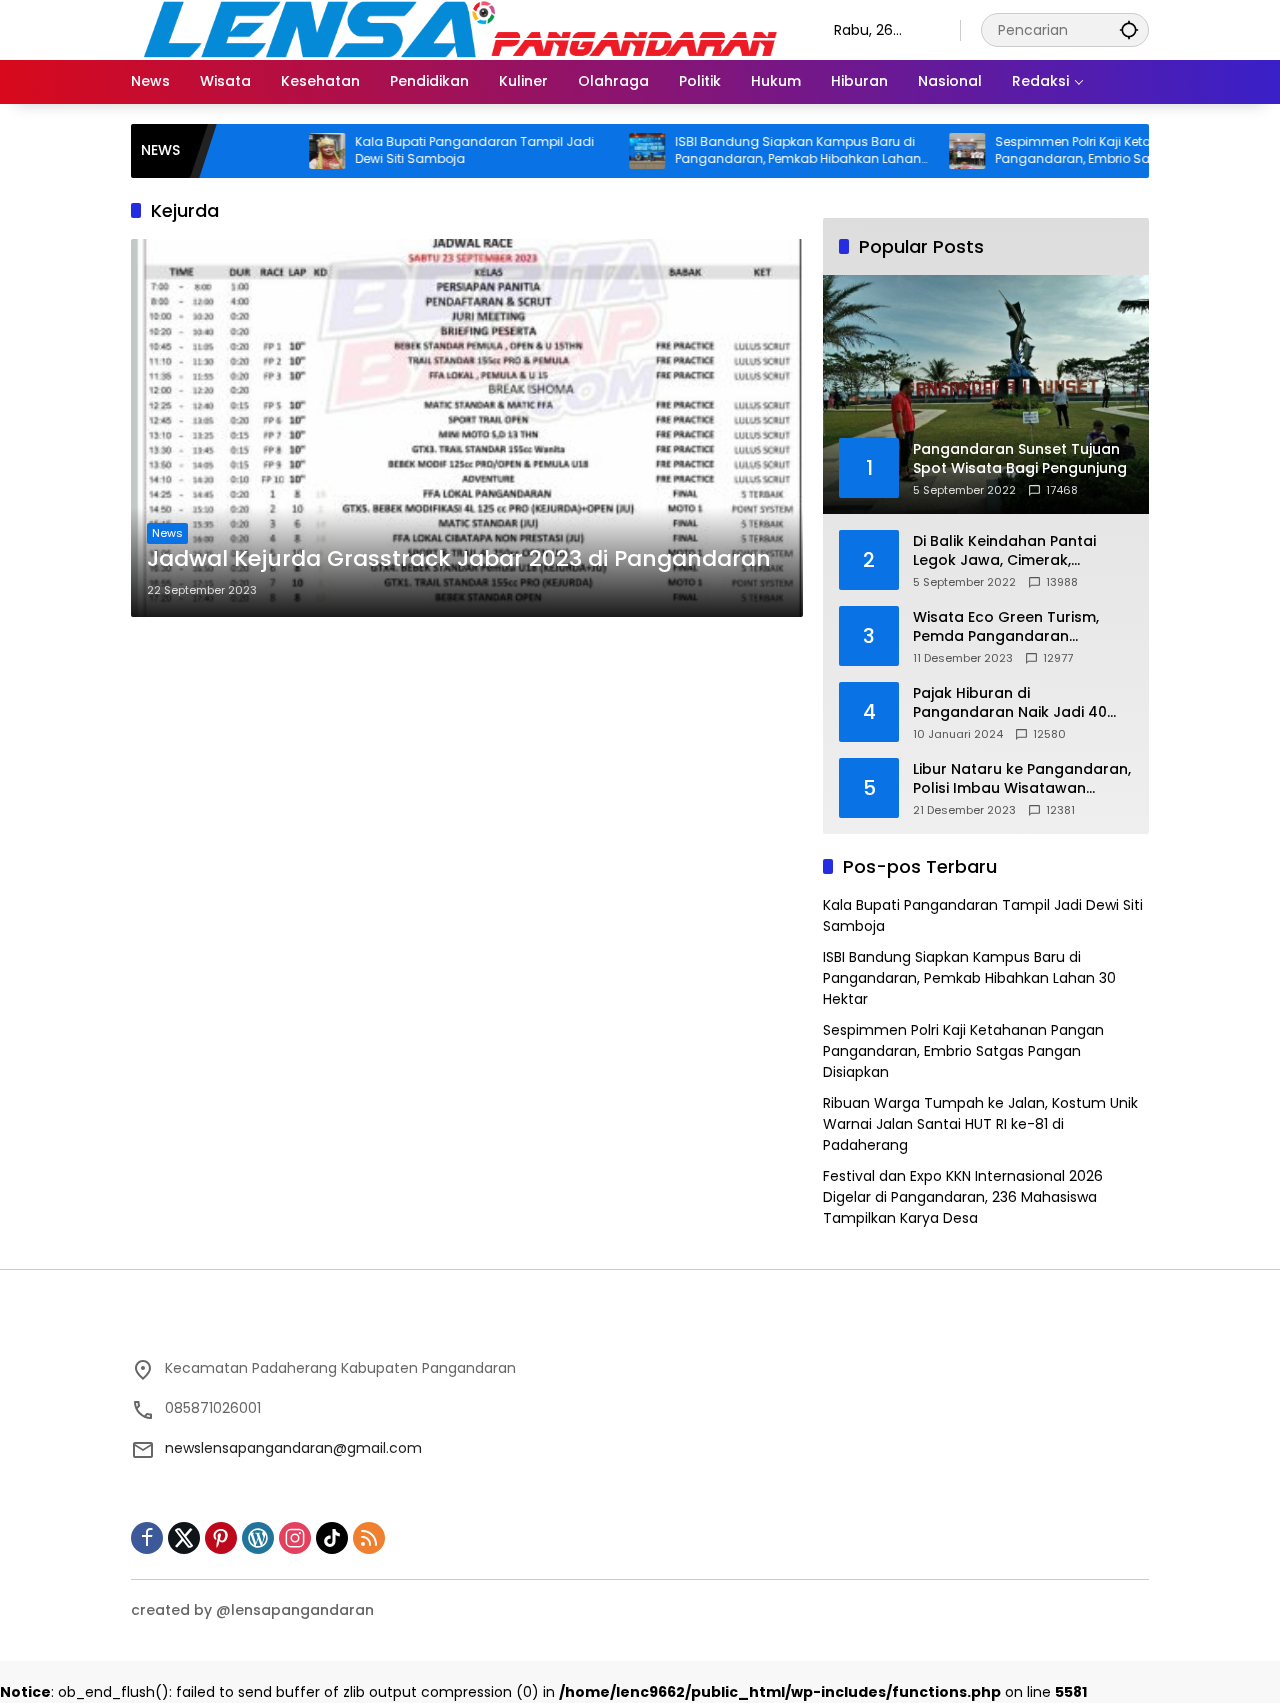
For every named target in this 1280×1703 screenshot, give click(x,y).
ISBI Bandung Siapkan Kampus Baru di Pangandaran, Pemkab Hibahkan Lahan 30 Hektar (750, 151)
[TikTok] (332, 1538)
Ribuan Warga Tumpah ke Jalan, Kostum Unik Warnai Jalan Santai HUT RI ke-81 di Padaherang (980, 1124)
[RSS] (369, 1538)
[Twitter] (184, 1538)
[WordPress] (258, 1538)
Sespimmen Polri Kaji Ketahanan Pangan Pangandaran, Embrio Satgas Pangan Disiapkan (1072, 151)
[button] (1129, 29)
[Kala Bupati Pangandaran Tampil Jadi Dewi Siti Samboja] (279, 151)
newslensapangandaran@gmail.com (293, 1448)
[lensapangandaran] (462, 29)
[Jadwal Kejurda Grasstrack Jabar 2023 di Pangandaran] (467, 428)
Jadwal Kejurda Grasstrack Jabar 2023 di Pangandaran (459, 559)
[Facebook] (147, 1538)
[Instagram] (295, 1538)
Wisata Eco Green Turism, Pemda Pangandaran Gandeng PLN (1006, 627)
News (167, 533)
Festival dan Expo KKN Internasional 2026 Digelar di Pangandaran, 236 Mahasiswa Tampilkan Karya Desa (963, 1197)
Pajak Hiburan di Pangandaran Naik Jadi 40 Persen (1010, 703)
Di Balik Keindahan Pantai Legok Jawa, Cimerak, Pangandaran (1004, 551)
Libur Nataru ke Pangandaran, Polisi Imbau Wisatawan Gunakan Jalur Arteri (1022, 779)
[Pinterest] (221, 1538)
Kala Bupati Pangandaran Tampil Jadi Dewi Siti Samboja (426, 150)
